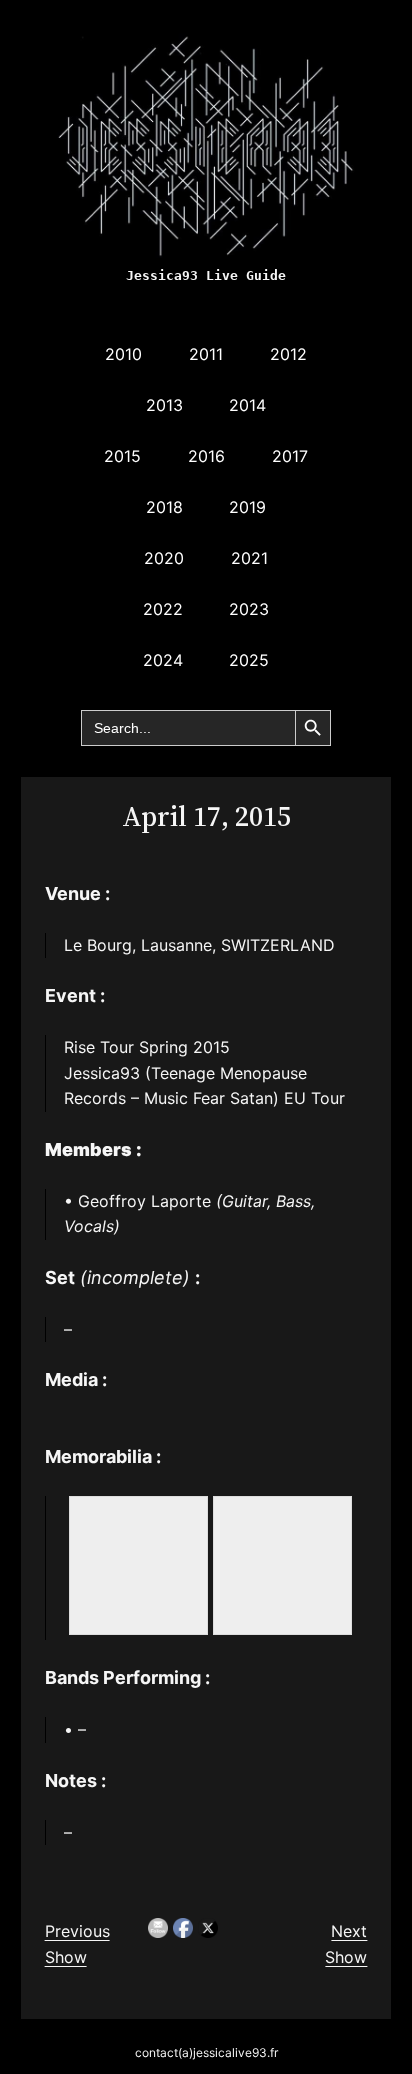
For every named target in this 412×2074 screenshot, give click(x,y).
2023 (249, 609)
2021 (249, 558)
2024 (163, 660)
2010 (123, 354)
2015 (122, 456)
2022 (163, 609)
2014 (247, 405)
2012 (288, 354)
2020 (164, 558)
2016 (206, 456)
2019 (247, 507)
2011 (206, 354)
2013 (164, 405)
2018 (164, 507)
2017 (290, 456)
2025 (249, 660)
